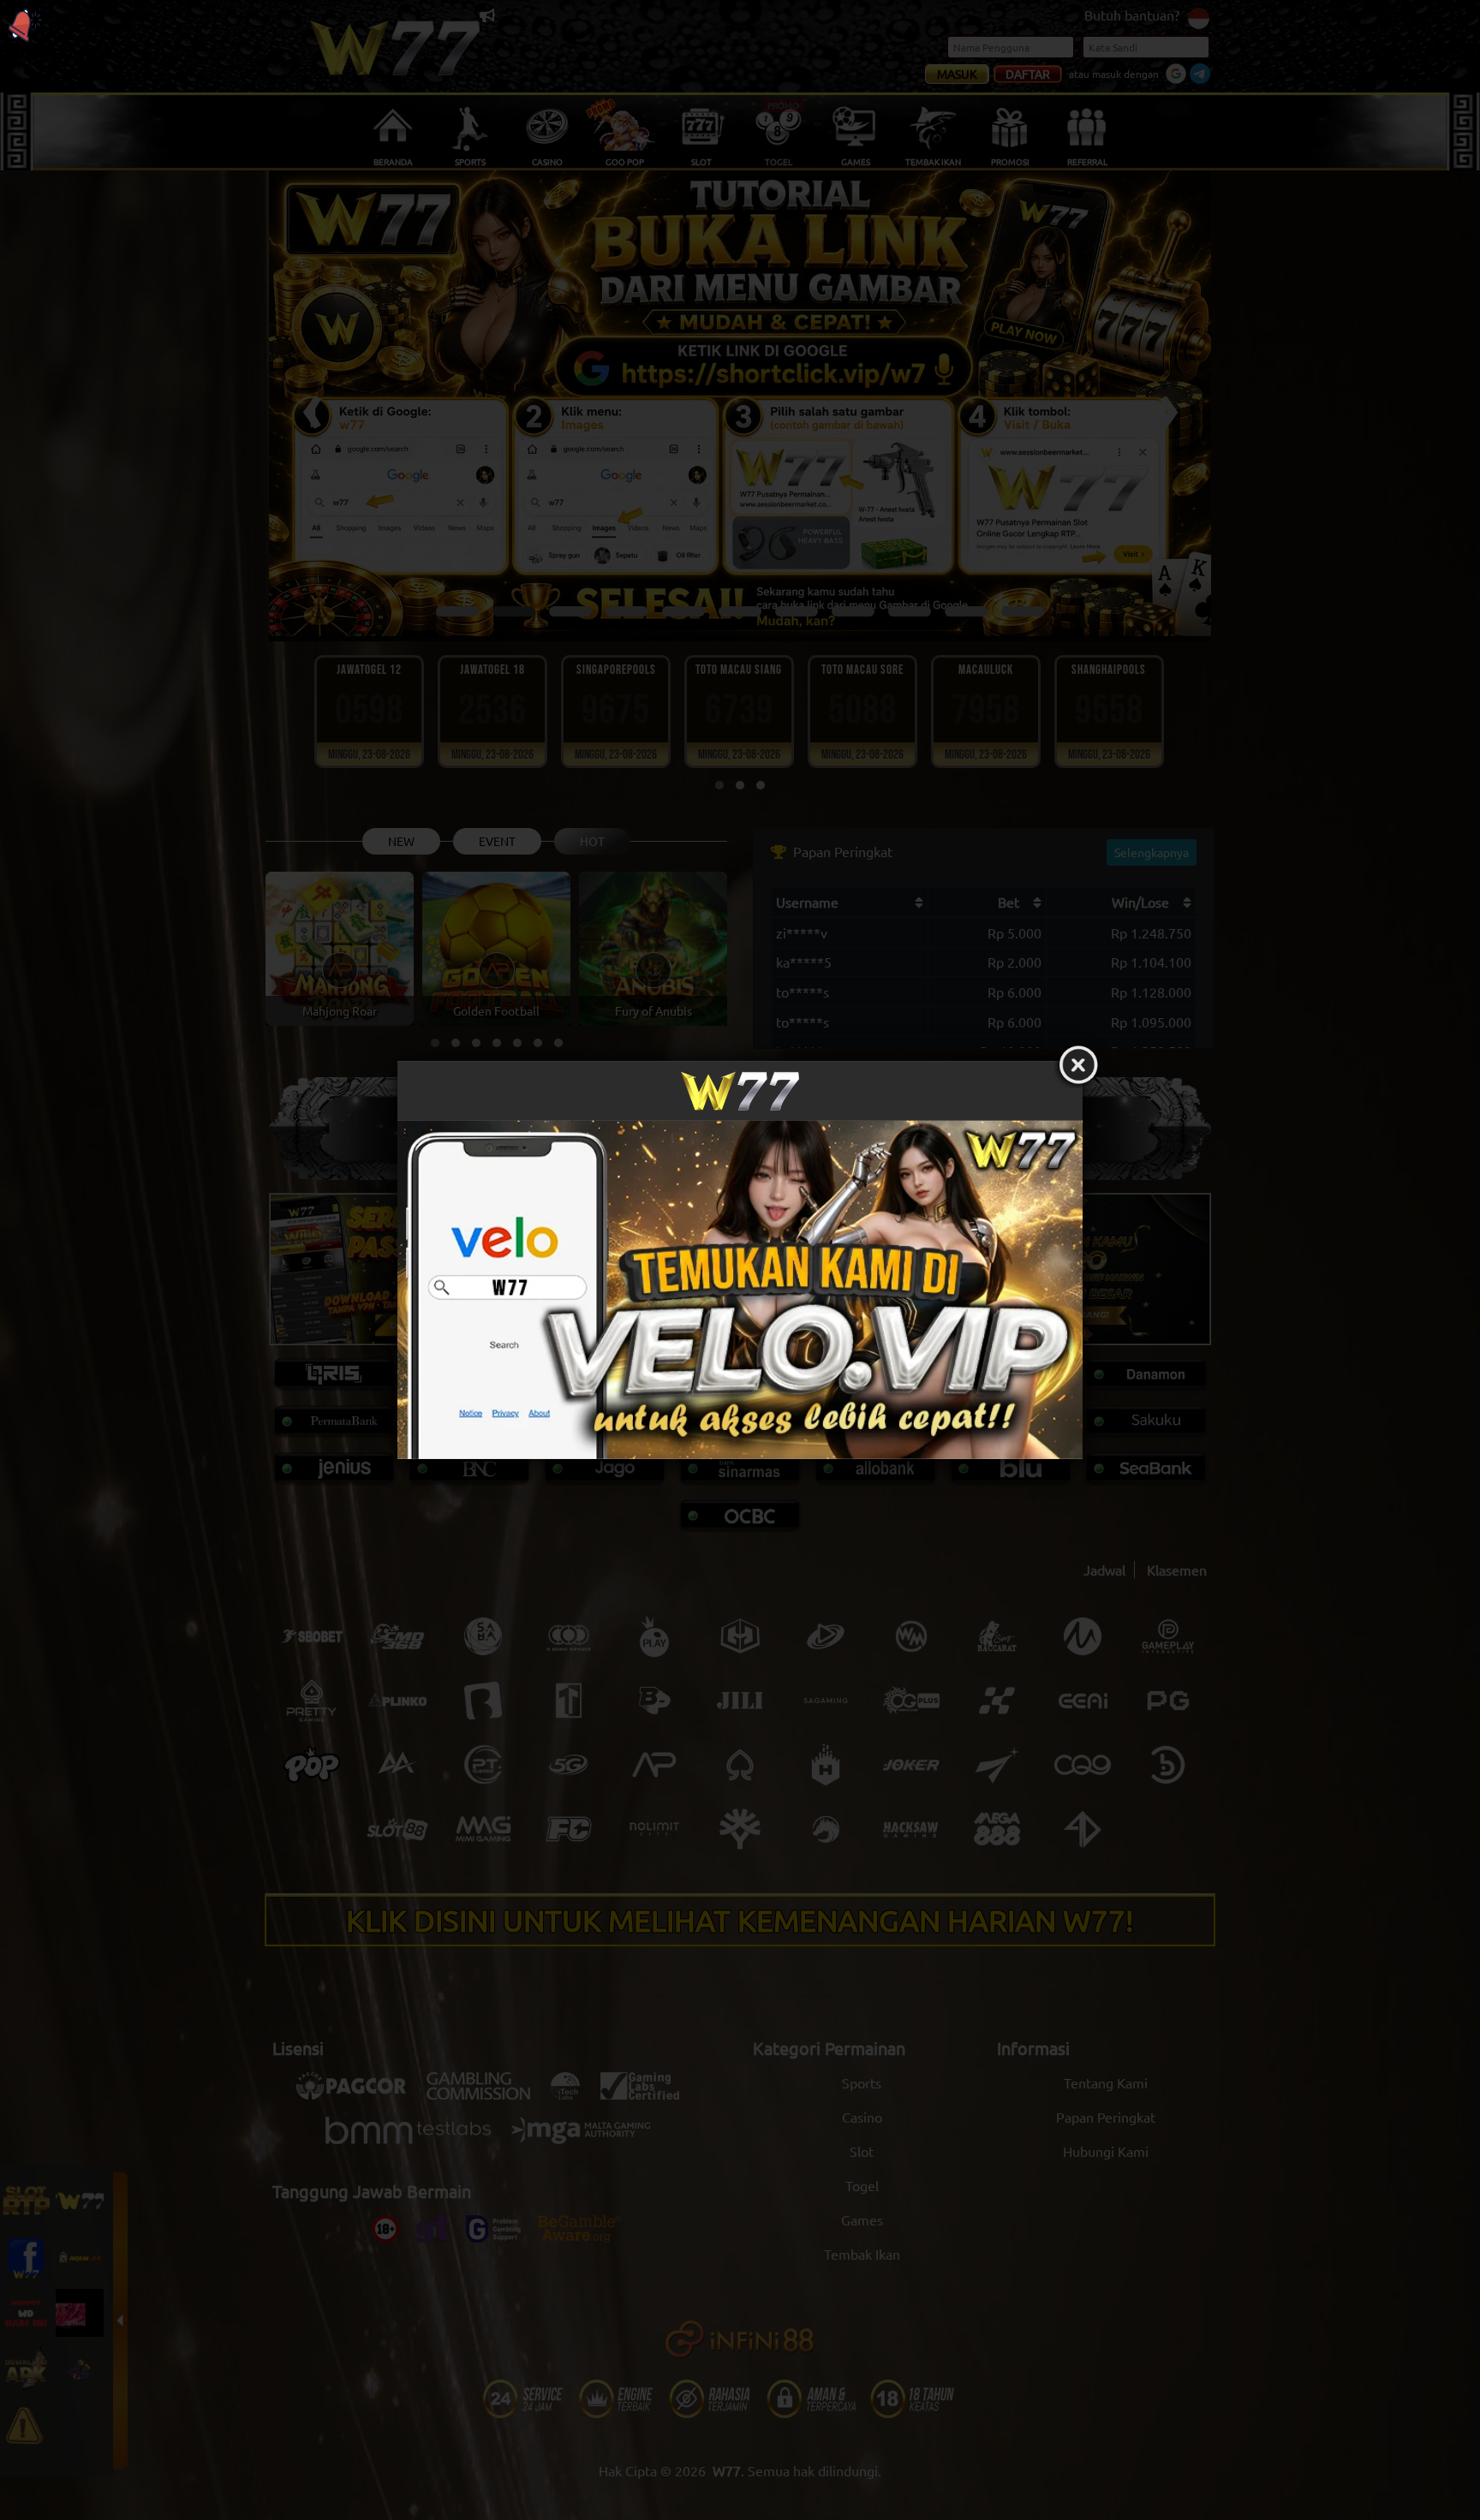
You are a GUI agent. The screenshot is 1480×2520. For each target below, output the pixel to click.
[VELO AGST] (740, 1289)
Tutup (1078, 1065)
